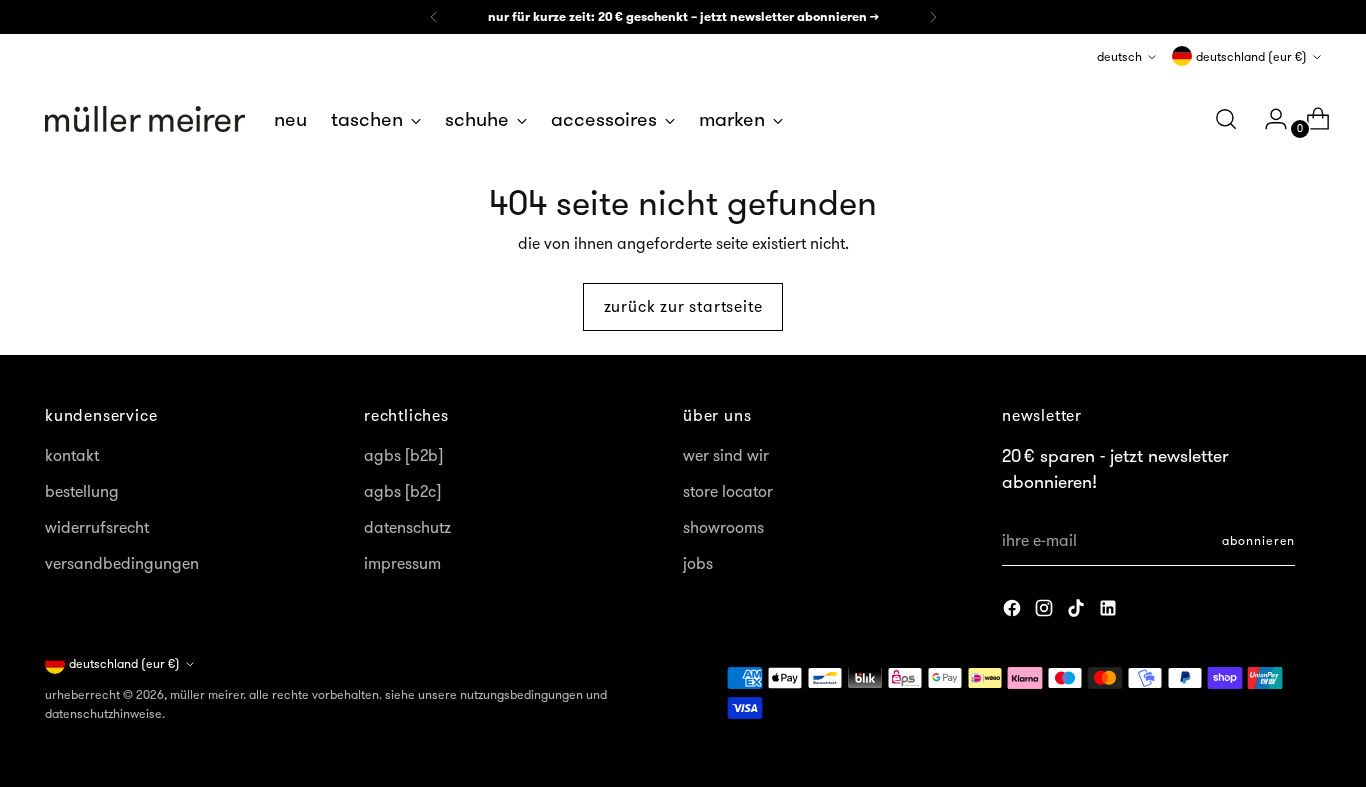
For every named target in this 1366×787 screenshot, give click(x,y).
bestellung (82, 491)
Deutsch (1119, 56)
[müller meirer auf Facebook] (1014, 611)
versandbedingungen (122, 563)
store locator (728, 491)
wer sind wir (726, 455)
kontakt (72, 455)
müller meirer (206, 694)
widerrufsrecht (97, 527)
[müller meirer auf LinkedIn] (1110, 611)
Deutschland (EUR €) (1251, 56)
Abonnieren (1258, 540)
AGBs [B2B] (403, 455)
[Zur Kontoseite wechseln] (1268, 119)
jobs (698, 563)
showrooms (723, 527)
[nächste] (933, 17)
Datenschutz (407, 527)
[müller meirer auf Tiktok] (1078, 611)
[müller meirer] (145, 119)
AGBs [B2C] (402, 491)
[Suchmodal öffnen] (1226, 119)
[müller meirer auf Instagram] (1046, 611)
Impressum (402, 563)
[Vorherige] (434, 17)
